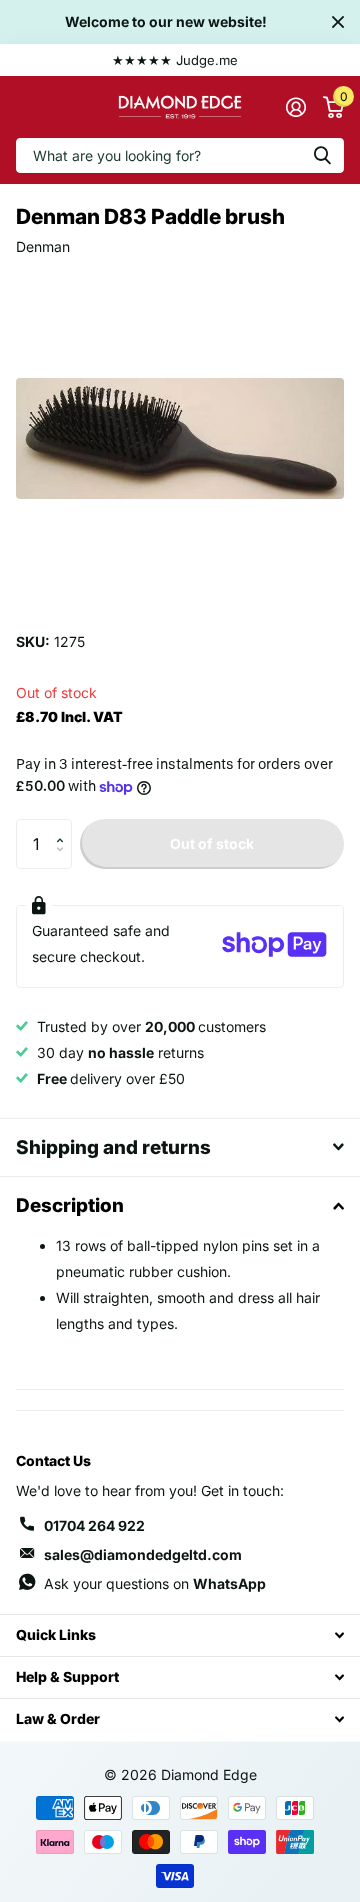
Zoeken (322, 155)
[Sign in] (295, 107)
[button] (64, 826)
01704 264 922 (94, 1525)
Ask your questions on (155, 1583)
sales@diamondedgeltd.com (143, 1554)
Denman (43, 246)
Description (70, 1205)
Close (338, 22)
